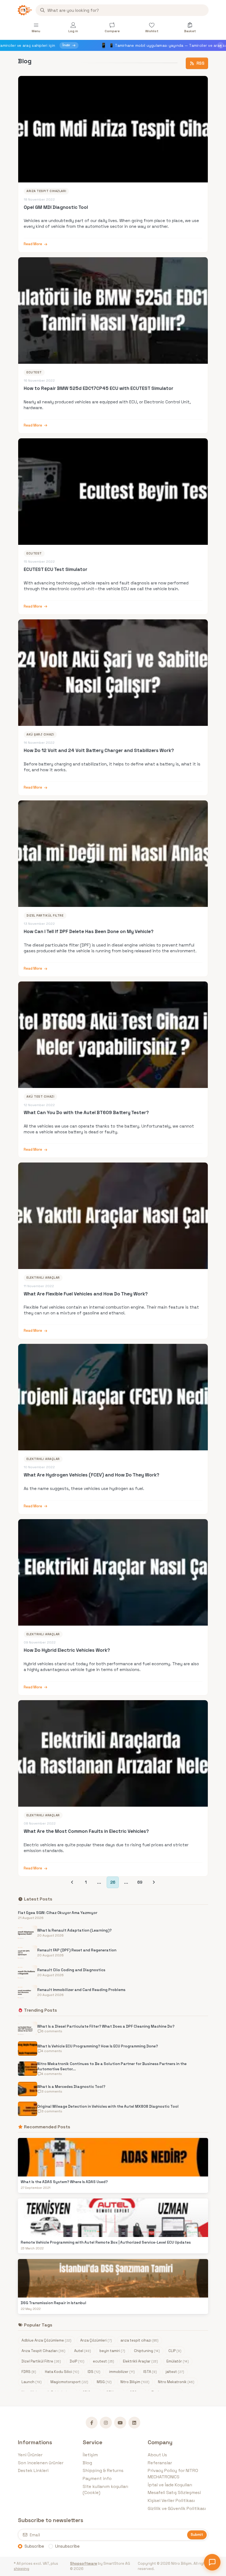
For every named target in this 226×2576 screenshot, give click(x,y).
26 (113, 1882)
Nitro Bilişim (135, 2382)
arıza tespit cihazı (139, 2340)
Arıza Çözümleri (96, 2340)
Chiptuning (147, 2351)
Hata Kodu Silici (62, 2372)
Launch (32, 2382)
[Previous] (72, 1882)
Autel (83, 2351)
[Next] (154, 1882)
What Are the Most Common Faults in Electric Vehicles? (86, 1831)
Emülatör (178, 2361)
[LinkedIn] (134, 2423)
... (99, 1882)
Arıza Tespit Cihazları (46, 191)
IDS (94, 2372)
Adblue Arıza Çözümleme (46, 2340)
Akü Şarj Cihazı (40, 734)
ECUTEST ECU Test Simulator (56, 569)
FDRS (29, 2372)
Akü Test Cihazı (40, 1096)
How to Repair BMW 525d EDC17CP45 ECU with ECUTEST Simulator (99, 388)
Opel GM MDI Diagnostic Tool (56, 207)
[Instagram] (106, 2423)
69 (140, 1882)
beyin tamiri (112, 2351)
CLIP (175, 2351)
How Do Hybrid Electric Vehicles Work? (67, 1650)
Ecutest (34, 372)
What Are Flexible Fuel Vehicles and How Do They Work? (86, 1294)
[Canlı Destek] (212, 2562)
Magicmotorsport (69, 2382)
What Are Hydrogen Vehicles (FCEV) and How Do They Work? (92, 1475)
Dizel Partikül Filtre (45, 915)
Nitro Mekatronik (176, 2382)
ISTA (150, 2372)
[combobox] (122, 10)
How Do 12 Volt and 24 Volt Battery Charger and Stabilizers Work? (99, 750)
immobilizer (122, 2372)
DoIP (77, 2361)
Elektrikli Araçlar (43, 1278)
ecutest (103, 2361)
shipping (21, 2569)
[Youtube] (120, 2423)
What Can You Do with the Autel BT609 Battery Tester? (86, 1112)
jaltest (175, 2372)
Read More (33, 244)
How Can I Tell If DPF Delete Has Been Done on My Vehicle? (89, 931)
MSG (104, 2382)
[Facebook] (92, 2423)
